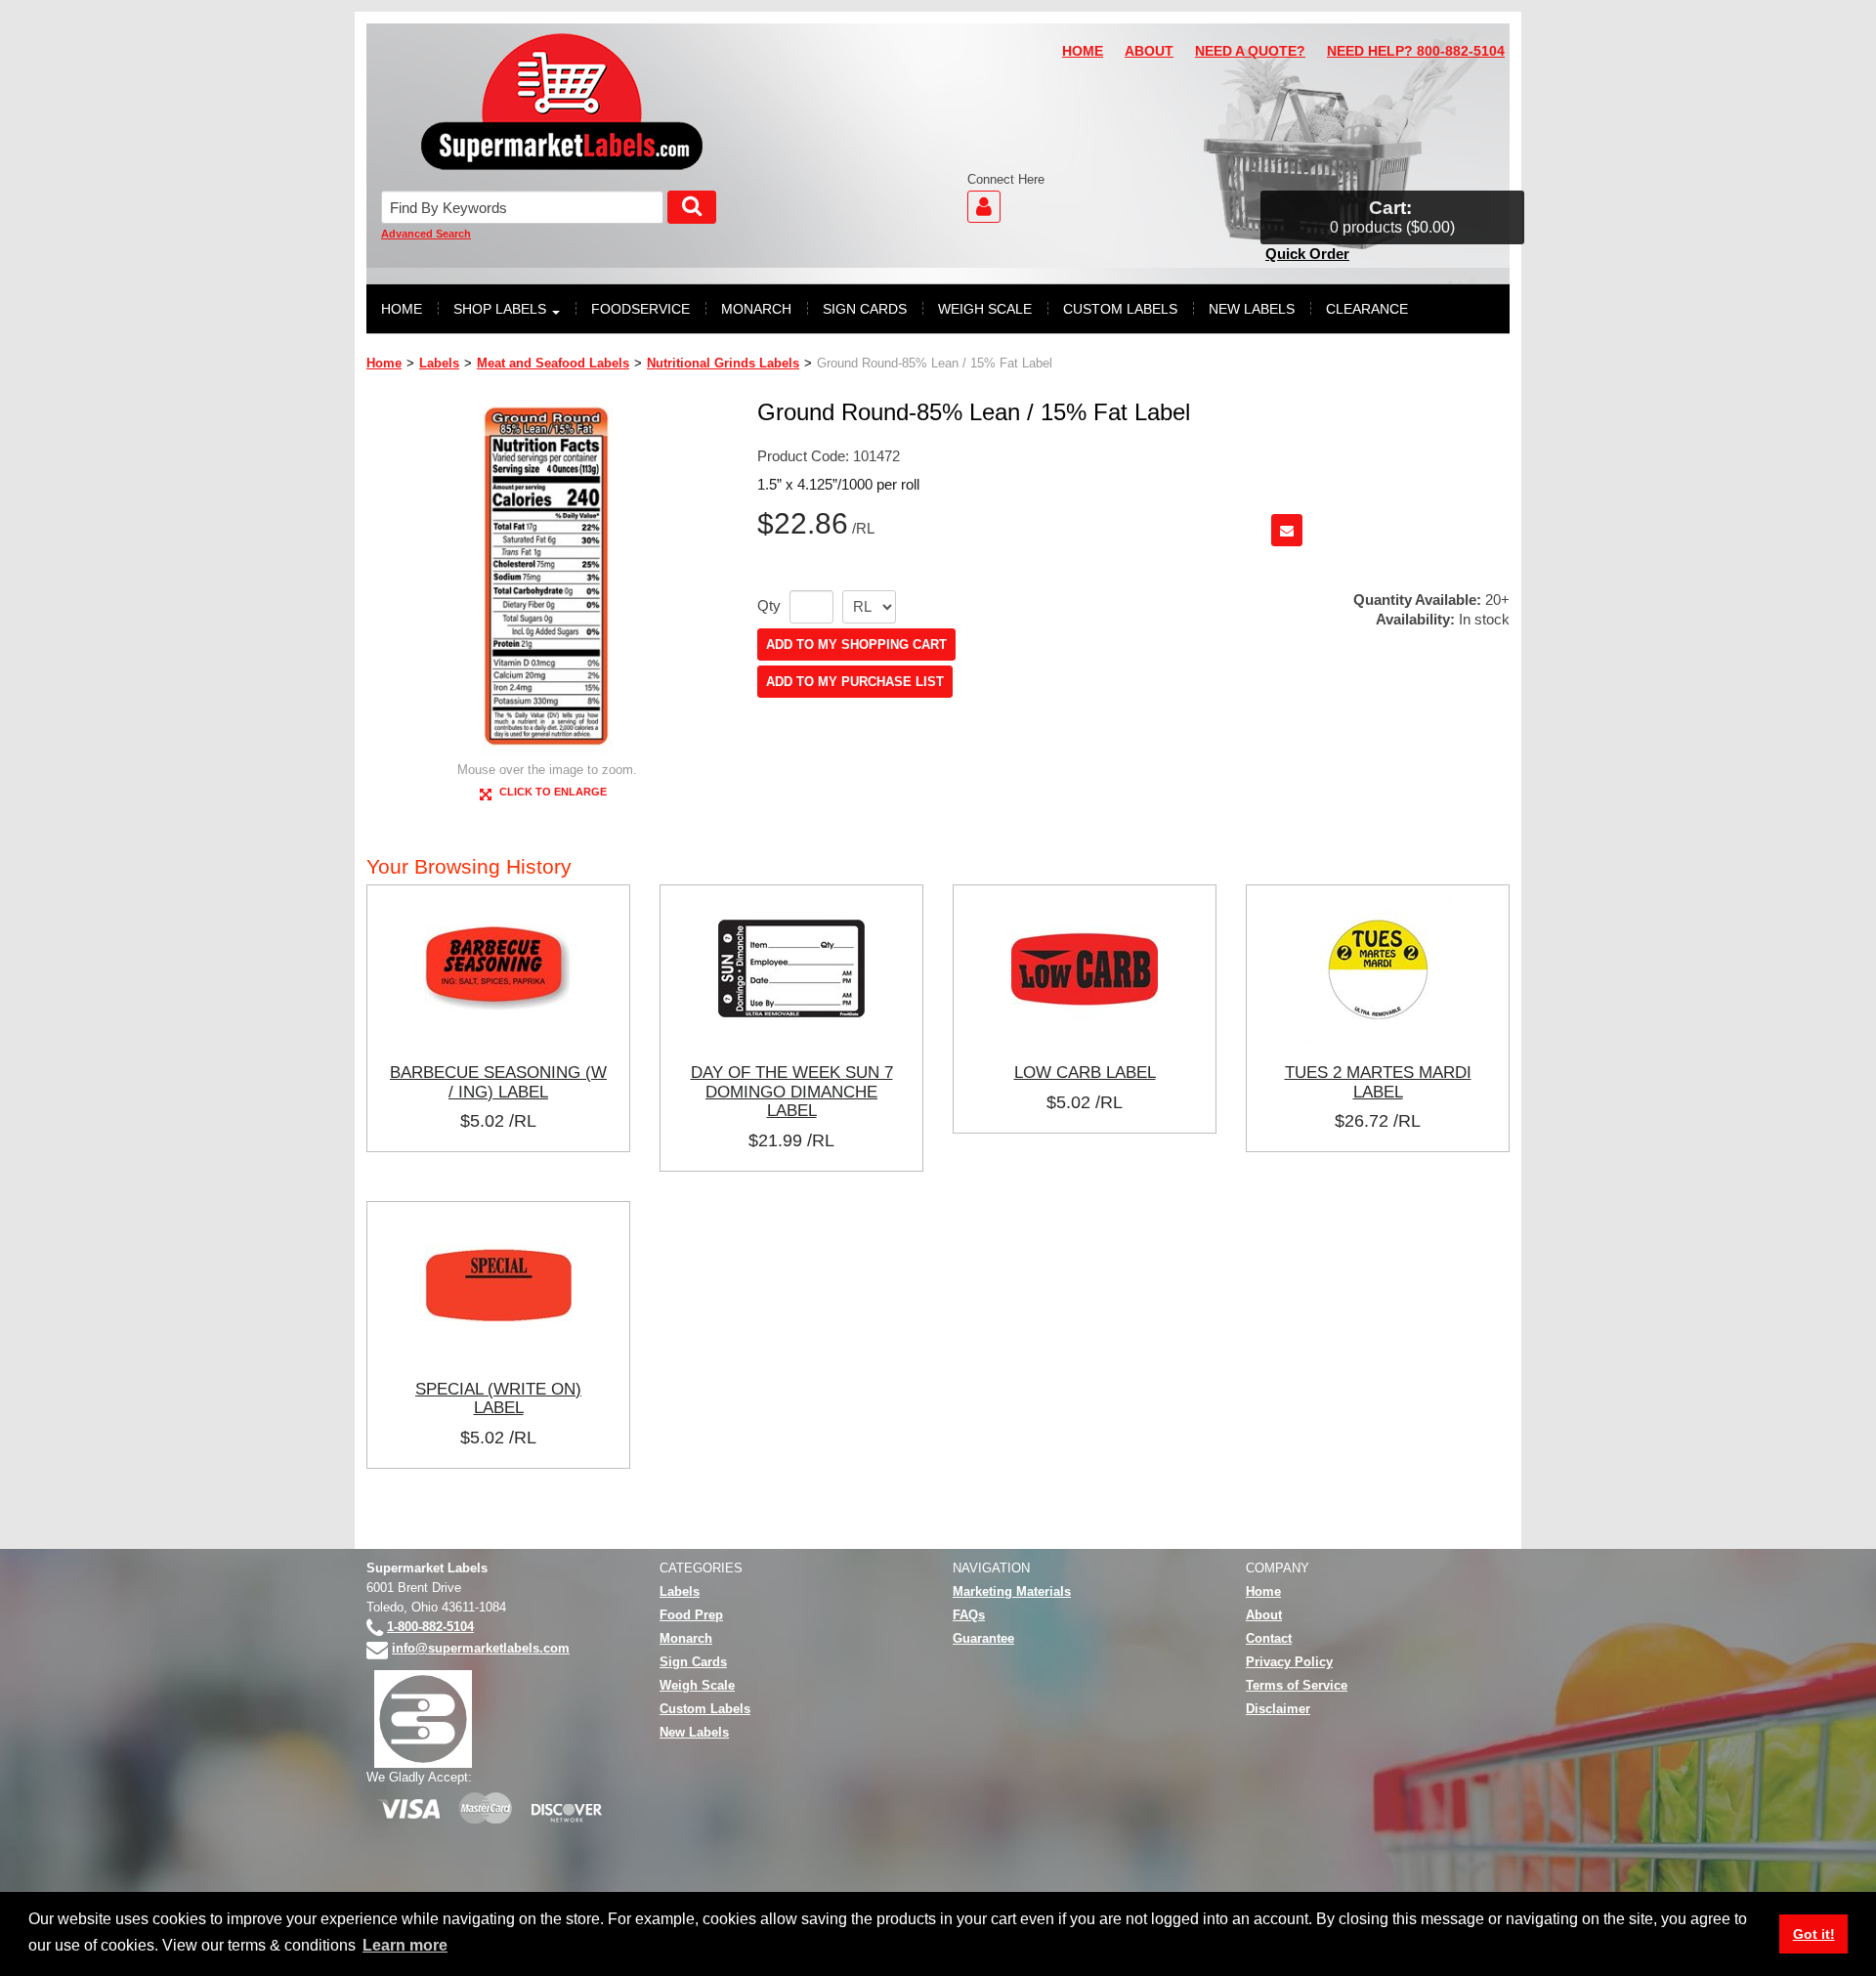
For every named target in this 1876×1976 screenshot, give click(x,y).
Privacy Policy (1289, 1662)
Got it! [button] (1814, 1934)
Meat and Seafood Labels (553, 363)
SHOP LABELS (500, 309)
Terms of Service (1297, 1685)
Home (384, 363)
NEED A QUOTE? (1250, 51)
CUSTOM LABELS (1120, 309)
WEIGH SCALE (985, 309)
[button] (1392, 217)
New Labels (694, 1732)
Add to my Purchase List (855, 682)
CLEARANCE (1367, 309)
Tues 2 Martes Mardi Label (1378, 1082)
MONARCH (756, 309)
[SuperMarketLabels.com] (562, 102)
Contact (1269, 1638)
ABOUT (1149, 51)
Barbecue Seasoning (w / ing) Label (498, 1082)
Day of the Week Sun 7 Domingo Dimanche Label (792, 1091)
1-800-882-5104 (430, 1627)
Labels (439, 363)
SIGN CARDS (865, 309)
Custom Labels (705, 1709)
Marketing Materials (1012, 1591)
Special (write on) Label (498, 1398)
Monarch (686, 1638)
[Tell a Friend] (1287, 530)
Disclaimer (1278, 1709)
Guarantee (983, 1638)
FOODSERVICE (640, 309)
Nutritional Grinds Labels (723, 363)
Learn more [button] (405, 1945)
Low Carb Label (1085, 1072)
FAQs (969, 1615)
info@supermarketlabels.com (481, 1648)
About (1264, 1615)
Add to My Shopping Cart (856, 644)
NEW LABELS (1252, 309)
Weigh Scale (697, 1685)
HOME (1083, 51)
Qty (769, 606)
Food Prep (691, 1615)
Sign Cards (693, 1662)
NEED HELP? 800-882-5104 (1416, 51)
